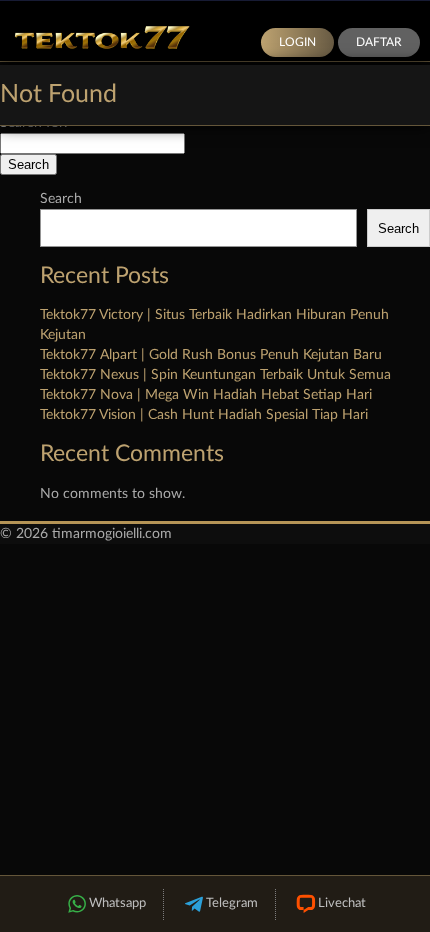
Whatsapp (117, 903)
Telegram (232, 903)
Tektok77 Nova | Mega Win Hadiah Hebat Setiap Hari (206, 395)
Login (297, 42)
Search (61, 199)
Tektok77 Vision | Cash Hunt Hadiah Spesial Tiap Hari (204, 415)
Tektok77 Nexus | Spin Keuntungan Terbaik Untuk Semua (215, 375)
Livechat (342, 903)
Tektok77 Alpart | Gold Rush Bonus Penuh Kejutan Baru (211, 355)
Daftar (379, 42)
